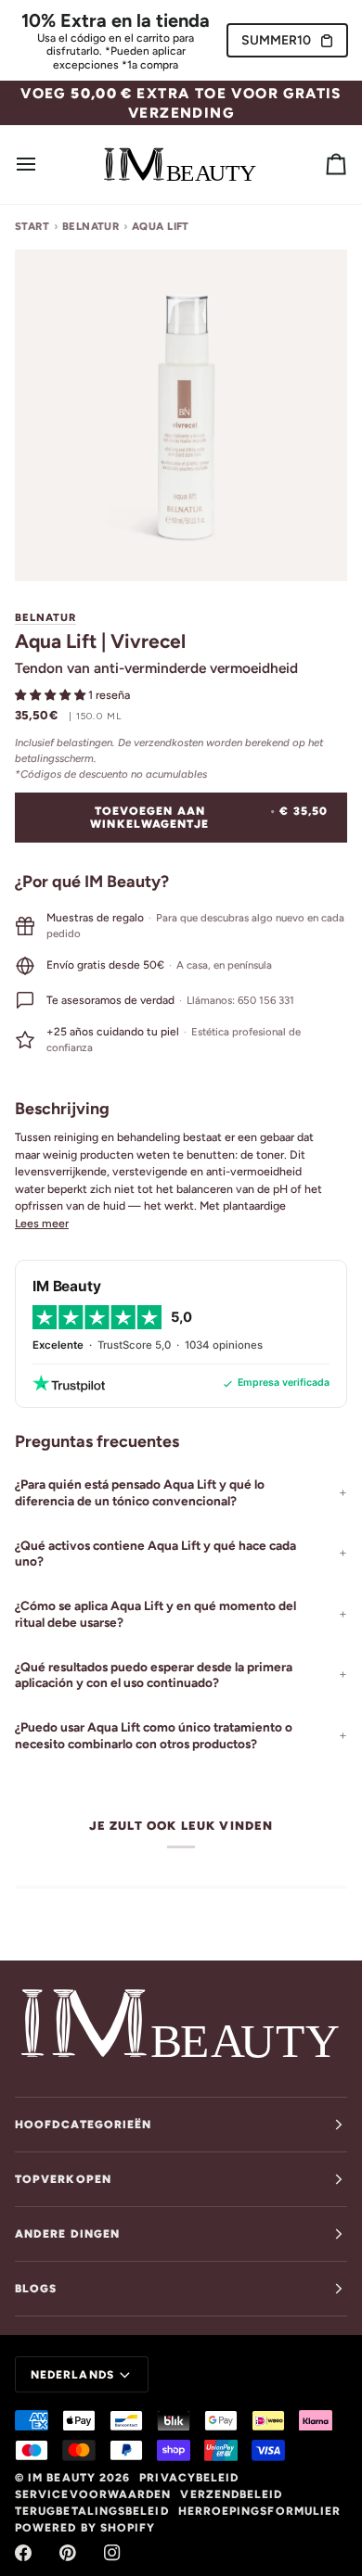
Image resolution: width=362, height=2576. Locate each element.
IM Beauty (62, 2478)
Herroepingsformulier (260, 2511)
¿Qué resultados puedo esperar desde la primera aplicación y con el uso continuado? (154, 1675)
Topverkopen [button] (63, 2179)
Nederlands (72, 2375)
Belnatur (91, 226)
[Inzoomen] (50, 546)
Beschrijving (62, 1108)
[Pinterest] (68, 2553)
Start (32, 226)
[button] (52, 695)
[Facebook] (23, 2553)
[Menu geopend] (43, 165)
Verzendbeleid (231, 2494)
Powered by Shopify (85, 2528)
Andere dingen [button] (67, 2234)
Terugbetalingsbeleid (92, 2511)
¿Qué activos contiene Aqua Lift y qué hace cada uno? (155, 1554)
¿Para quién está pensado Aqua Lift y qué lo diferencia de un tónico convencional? (140, 1492)
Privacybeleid (189, 2478)
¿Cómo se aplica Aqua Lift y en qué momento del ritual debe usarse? (155, 1614)
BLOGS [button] (36, 2289)
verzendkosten (168, 742)
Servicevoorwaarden (93, 2494)
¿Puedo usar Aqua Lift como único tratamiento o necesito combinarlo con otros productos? (154, 1735)
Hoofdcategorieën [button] (83, 2125)
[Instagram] (112, 2553)
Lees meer (42, 1223)
